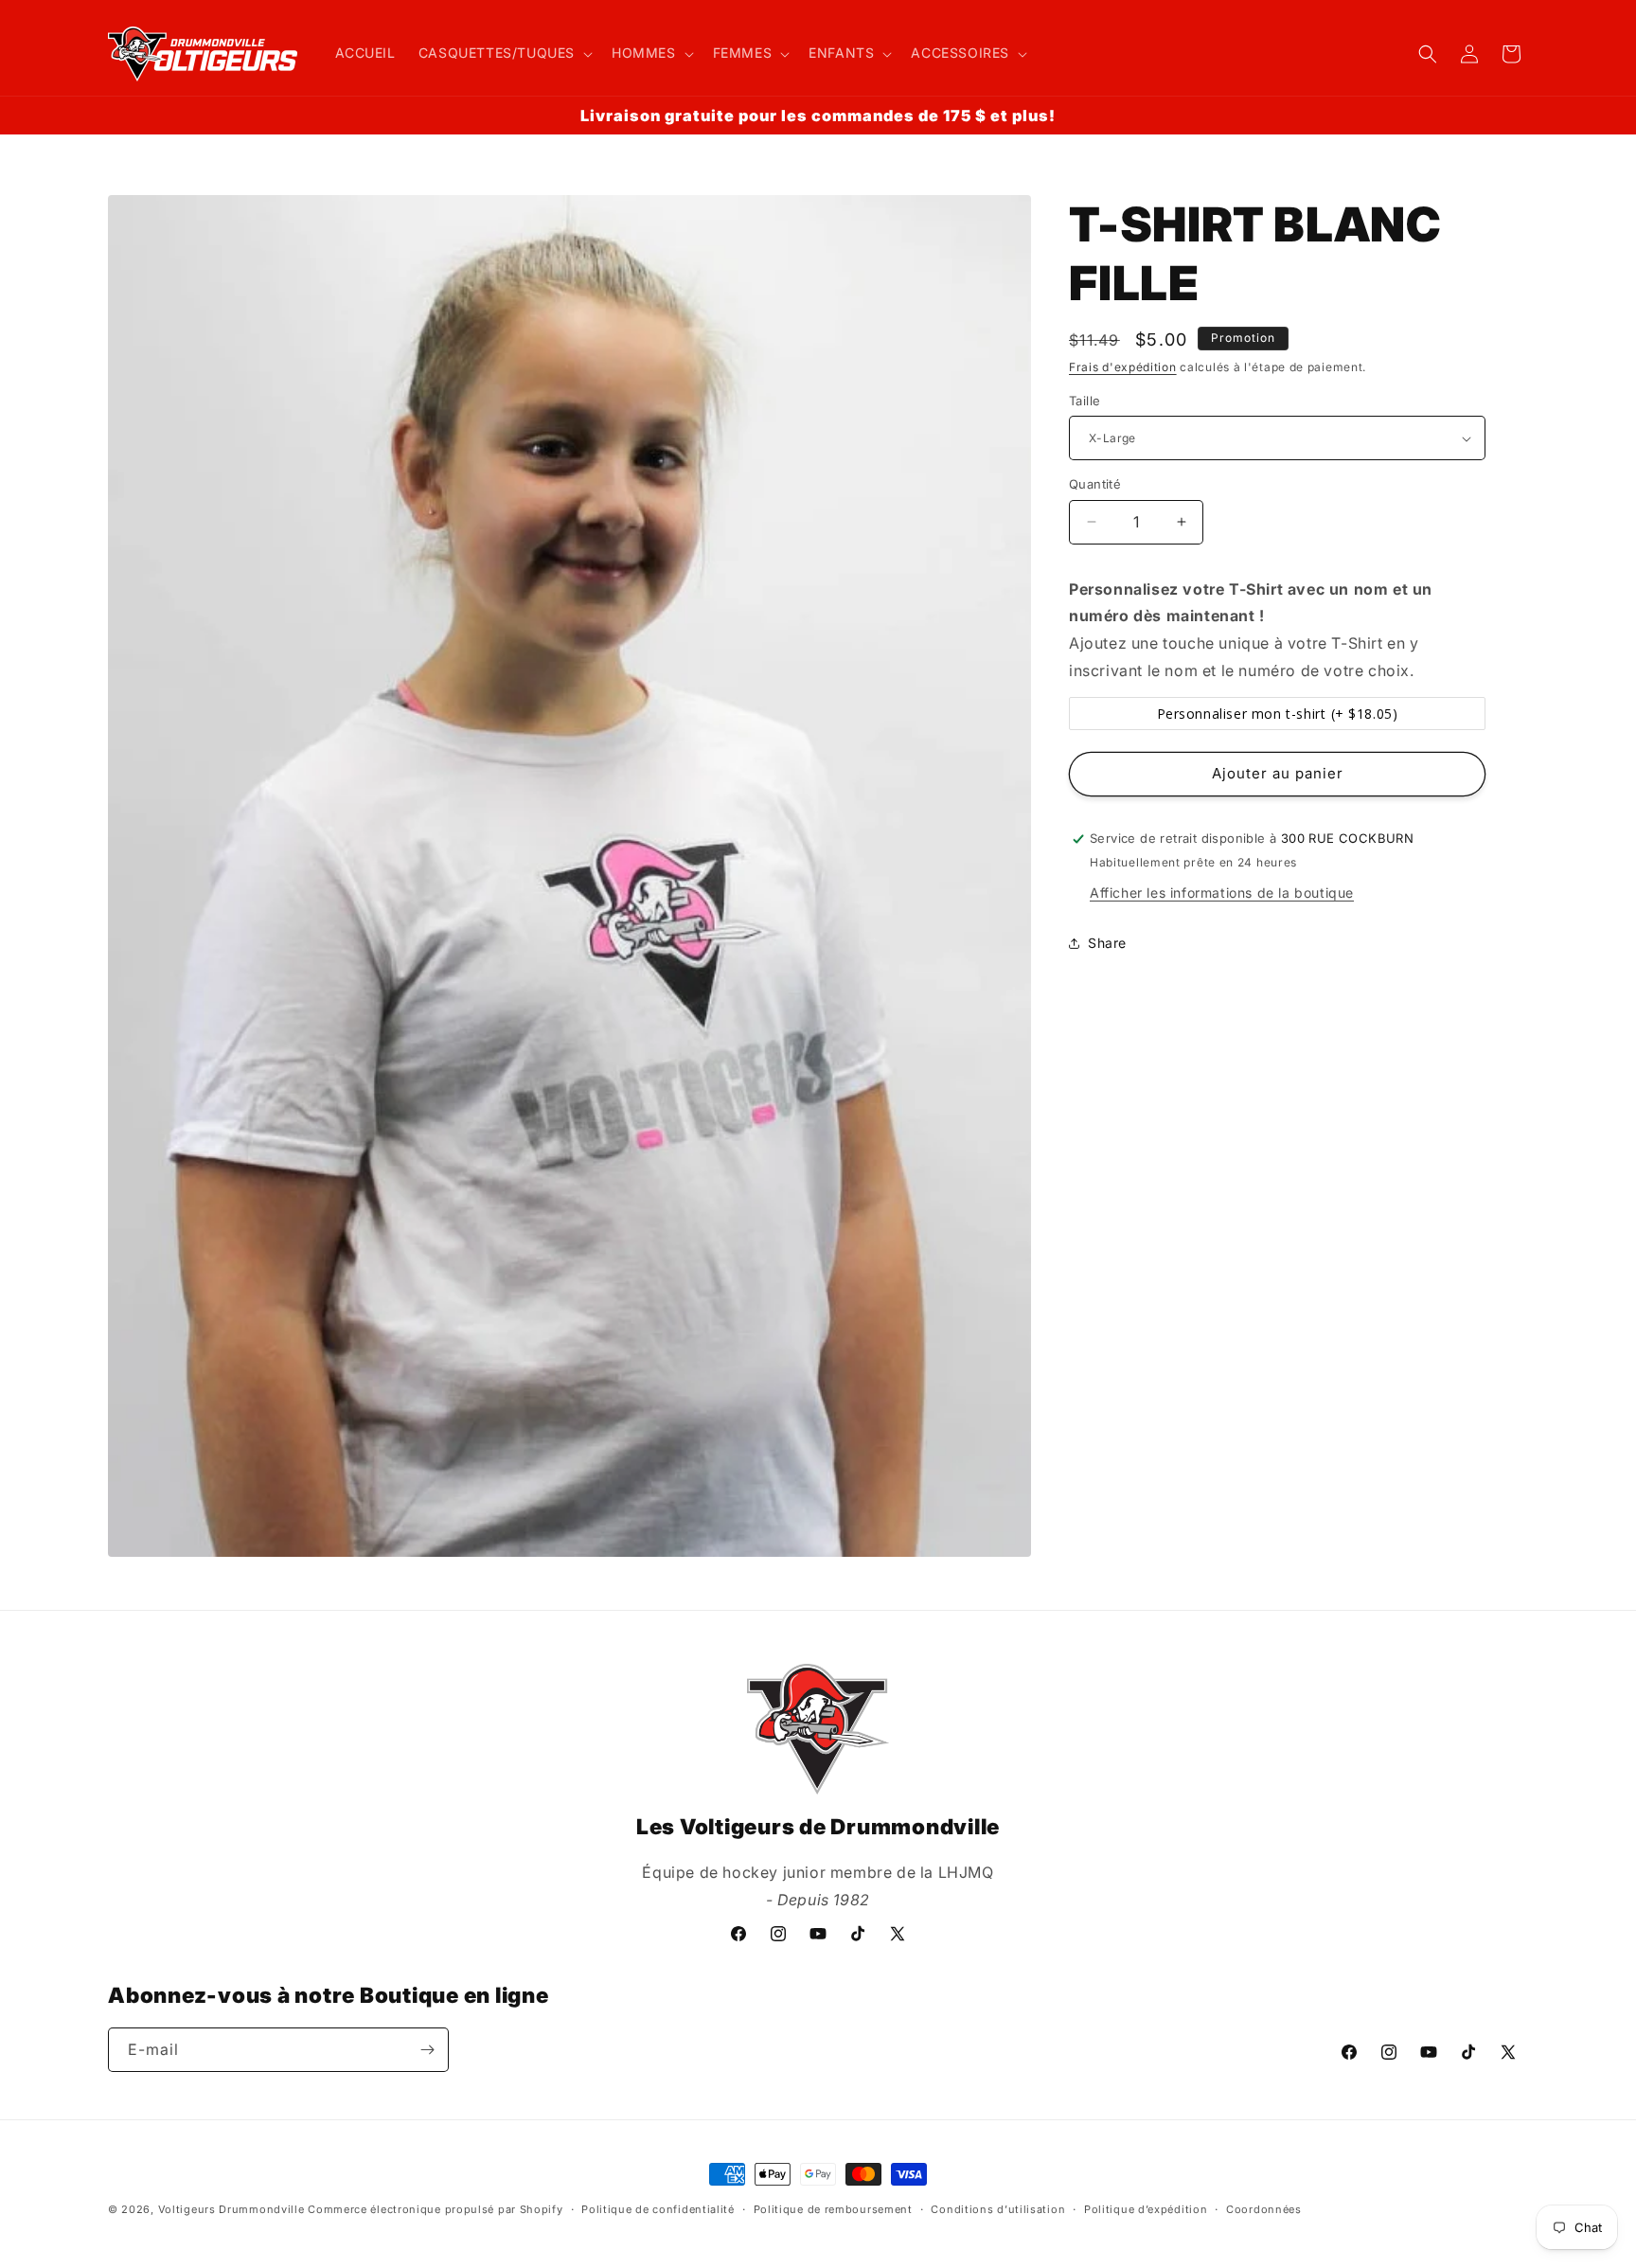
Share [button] (1107, 943)
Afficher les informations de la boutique (1222, 893)
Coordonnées (1264, 2209)
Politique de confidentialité (658, 2209)
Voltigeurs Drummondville (231, 2209)
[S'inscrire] (427, 2050)
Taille (1085, 401)
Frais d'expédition (1123, 367)
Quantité (1095, 484)
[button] (504, 53)
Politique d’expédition (1146, 2209)
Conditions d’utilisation (998, 2209)
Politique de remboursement (833, 2209)
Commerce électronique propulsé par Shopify (435, 2209)
